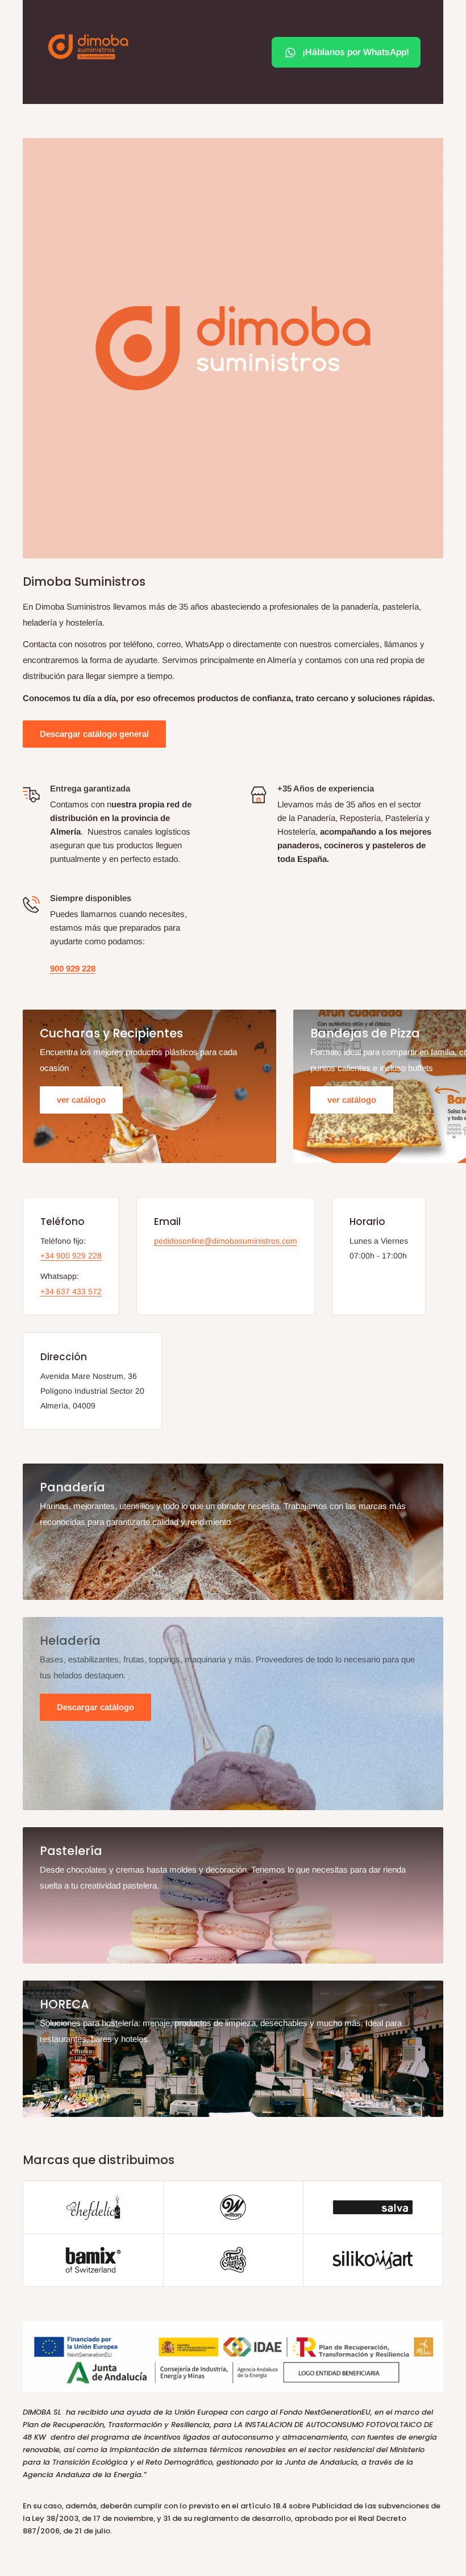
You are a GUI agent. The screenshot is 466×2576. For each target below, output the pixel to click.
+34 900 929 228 (71, 1256)
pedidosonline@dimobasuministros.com (226, 1241)
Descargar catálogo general (94, 734)
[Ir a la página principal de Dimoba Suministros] (88, 47)
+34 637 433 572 (71, 1291)
